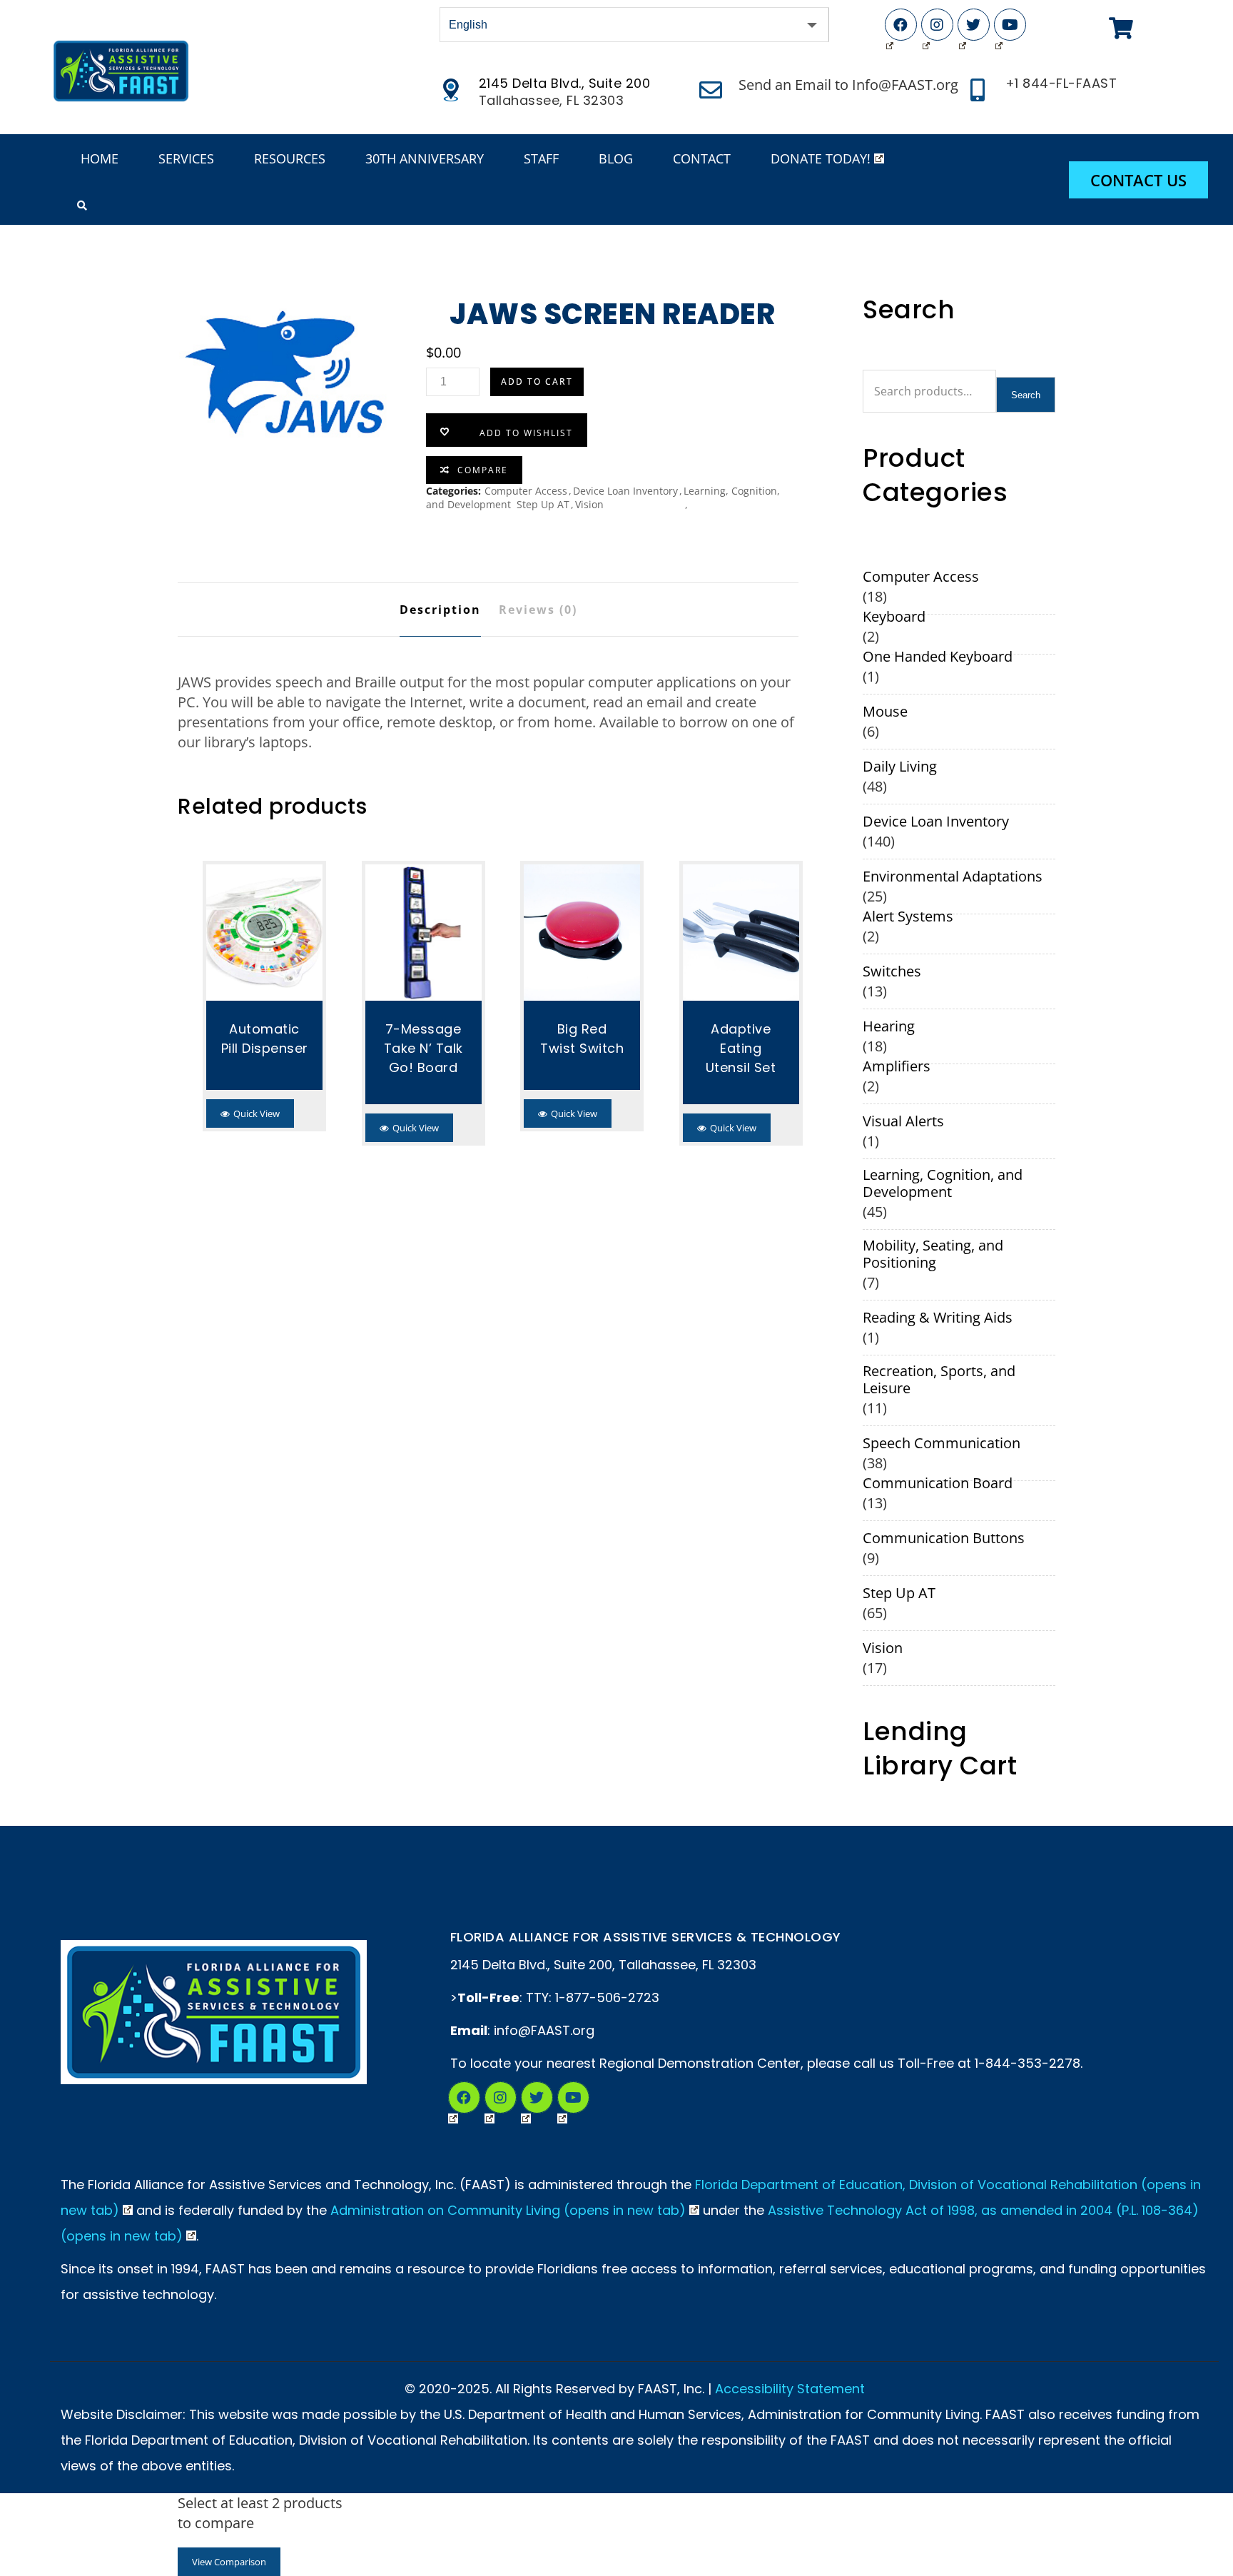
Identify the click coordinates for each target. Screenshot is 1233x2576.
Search (1026, 395)
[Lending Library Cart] (1121, 29)
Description (440, 610)
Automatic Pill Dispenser (265, 1039)
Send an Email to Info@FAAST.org (848, 85)
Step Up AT (543, 504)
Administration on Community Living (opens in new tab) (508, 2210)
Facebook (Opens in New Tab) (901, 25)
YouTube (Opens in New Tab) (1010, 25)
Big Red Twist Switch (582, 1039)
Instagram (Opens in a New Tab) (501, 2097)
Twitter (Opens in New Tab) (974, 25)
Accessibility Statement (790, 2389)
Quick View (257, 1113)
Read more (265, 932)
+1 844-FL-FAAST (1061, 84)
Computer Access (526, 491)
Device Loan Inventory (625, 491)
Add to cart (537, 382)
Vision (589, 504)
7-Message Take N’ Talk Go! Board (423, 1048)
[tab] (440, 610)
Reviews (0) (538, 610)
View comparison (229, 2562)
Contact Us (1138, 180)
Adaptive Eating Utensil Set (741, 1048)
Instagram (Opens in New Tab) (937, 25)
